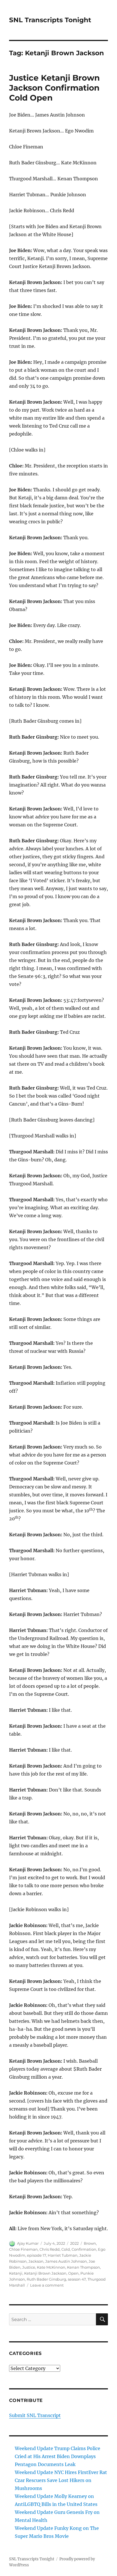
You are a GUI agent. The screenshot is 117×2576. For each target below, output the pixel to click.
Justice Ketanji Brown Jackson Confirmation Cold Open (54, 88)
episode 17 (36, 2255)
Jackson (36, 2261)
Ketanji (16, 2273)
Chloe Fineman (23, 2249)
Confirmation (84, 2249)
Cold (66, 2249)
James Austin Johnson (66, 2261)
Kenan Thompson (83, 2267)
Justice (29, 2267)
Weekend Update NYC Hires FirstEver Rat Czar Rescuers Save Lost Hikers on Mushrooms (61, 2480)
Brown (90, 2243)
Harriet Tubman (63, 2255)
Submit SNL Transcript (35, 2415)
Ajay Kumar (28, 2243)
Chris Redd (50, 2249)
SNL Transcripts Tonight (50, 20)
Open (73, 2273)
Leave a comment (47, 2285)
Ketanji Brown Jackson (45, 2273)
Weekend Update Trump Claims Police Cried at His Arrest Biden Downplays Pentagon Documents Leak (58, 2456)
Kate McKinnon (51, 2267)
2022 (74, 2243)
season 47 (77, 2279)
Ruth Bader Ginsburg (46, 2279)
